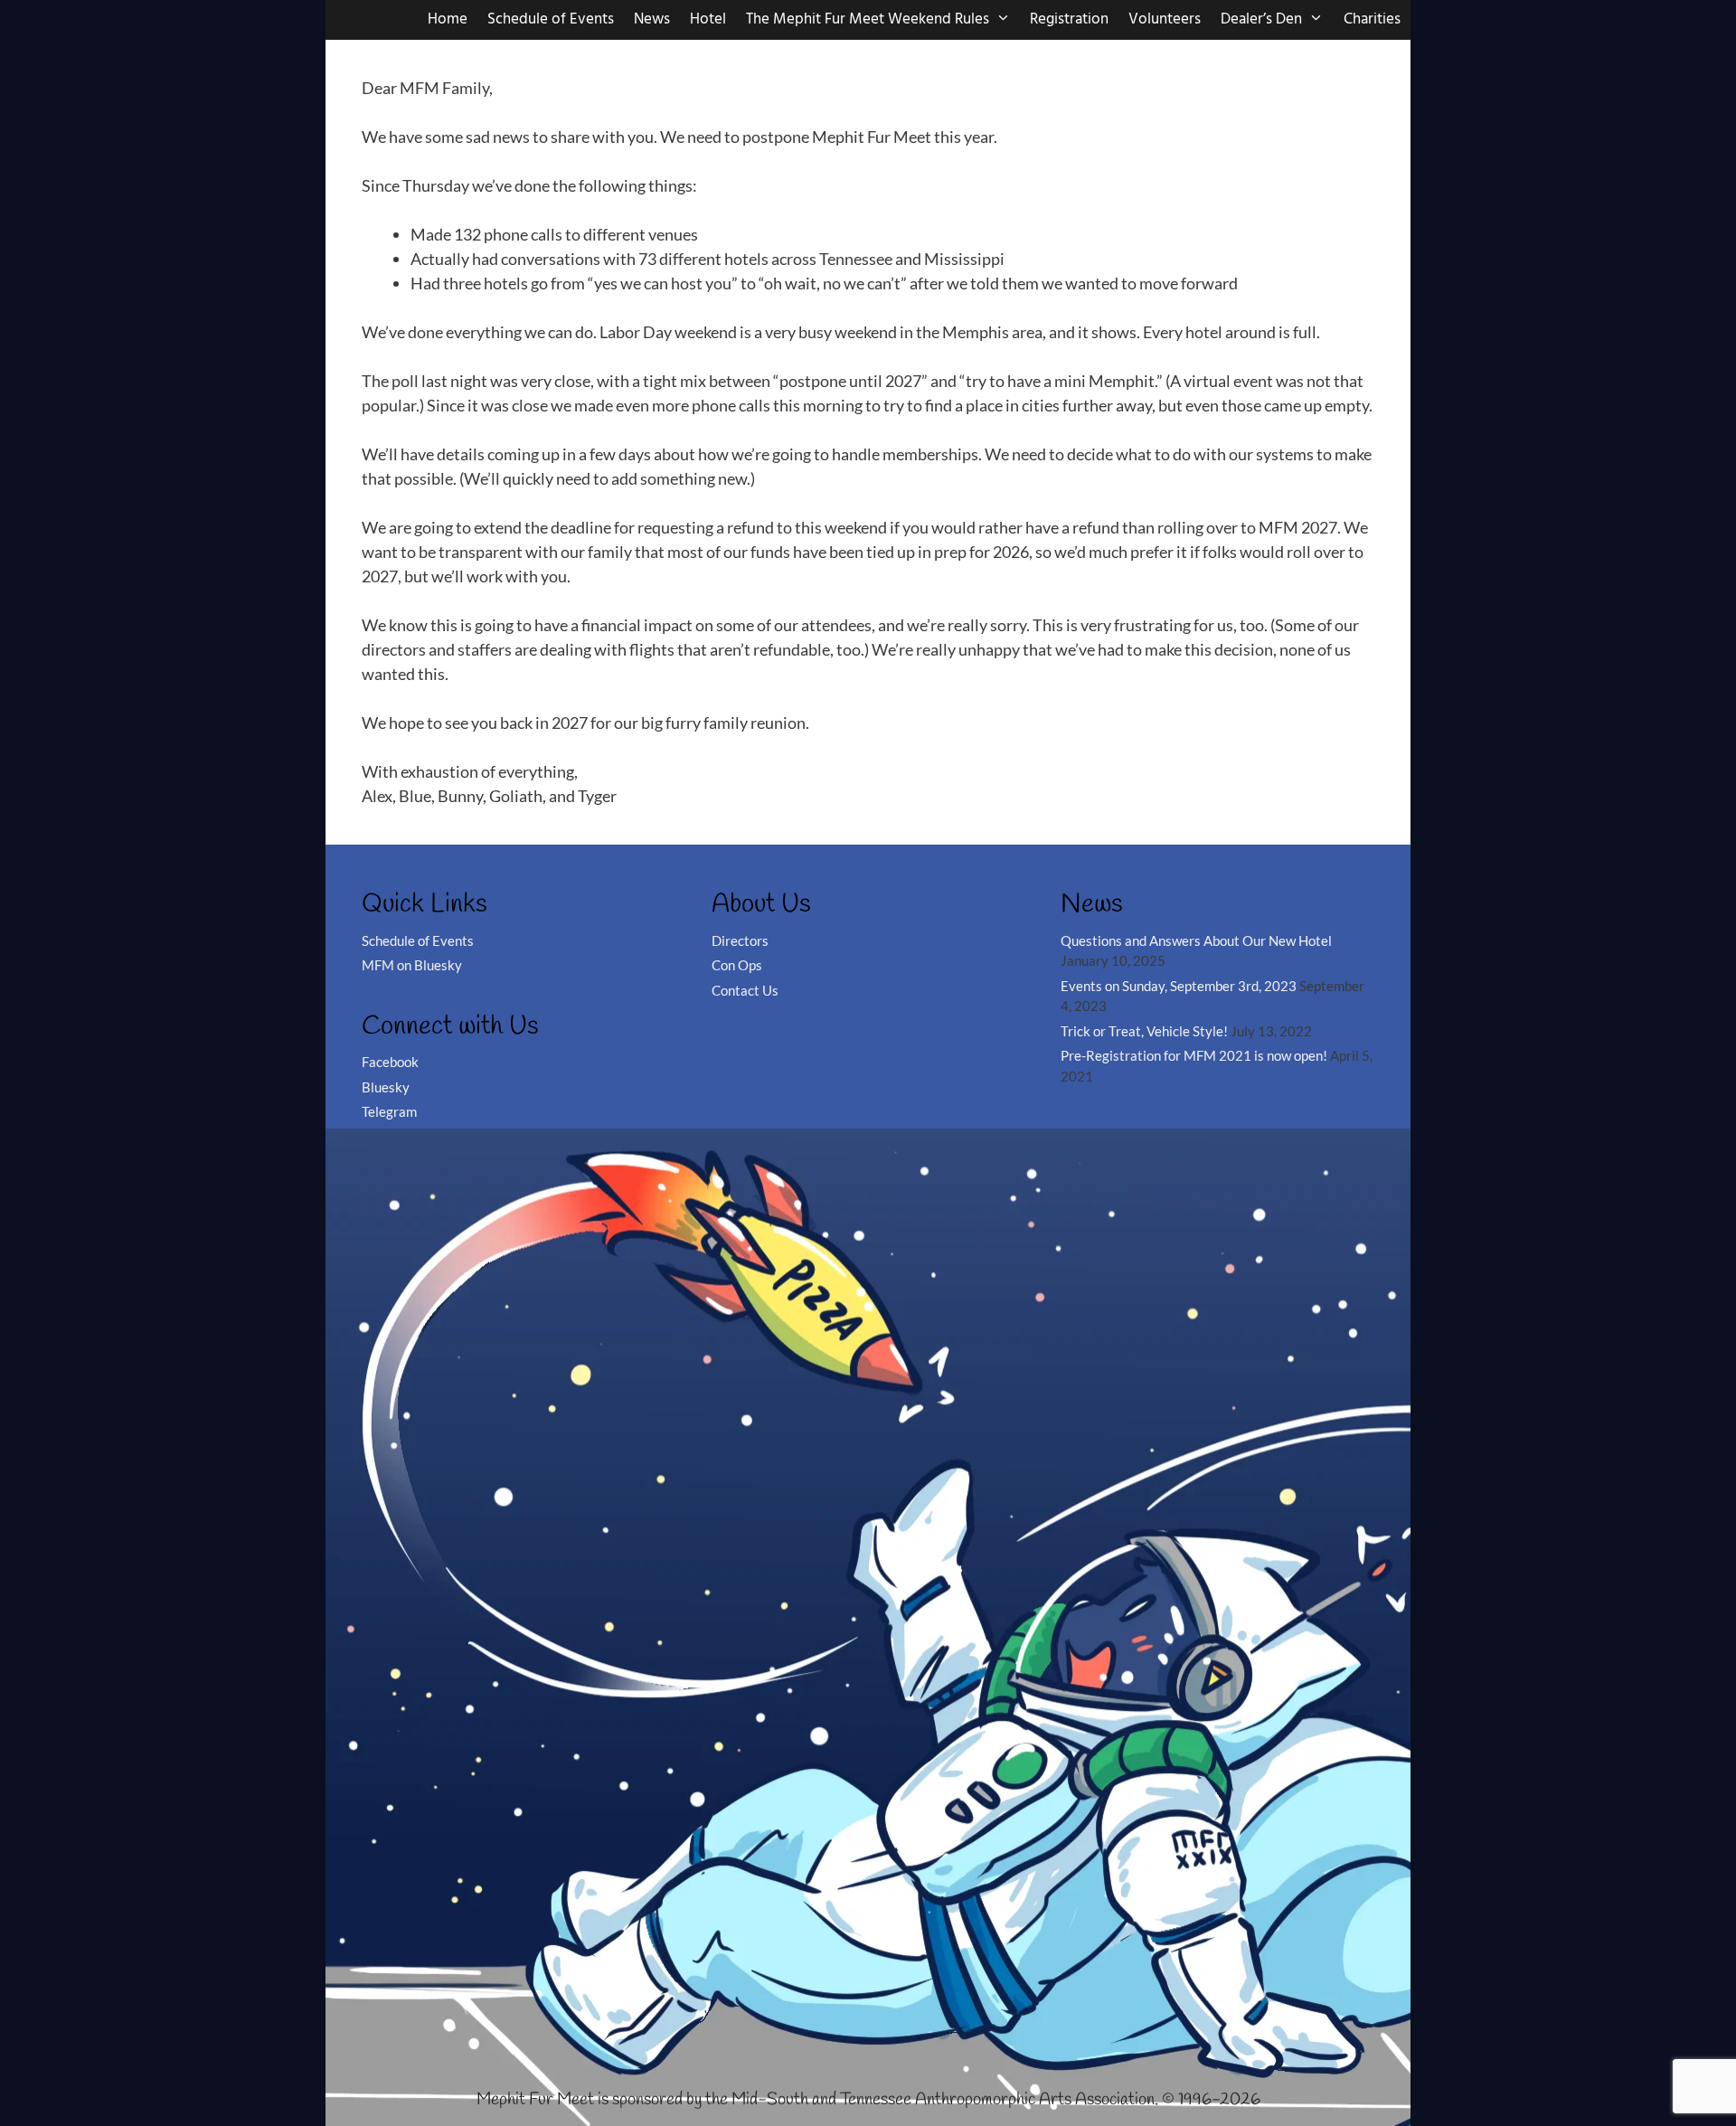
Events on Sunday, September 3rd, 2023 (1179, 986)
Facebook (390, 1062)
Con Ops (737, 965)
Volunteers (1165, 19)
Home (448, 19)
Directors (740, 940)
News (652, 19)
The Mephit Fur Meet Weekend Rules (868, 19)
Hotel (708, 19)
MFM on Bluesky (412, 965)
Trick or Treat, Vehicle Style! (1144, 1031)
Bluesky (386, 1087)
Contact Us (745, 990)
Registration (1069, 19)
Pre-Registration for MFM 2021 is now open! (1194, 1055)
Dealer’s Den (1261, 19)
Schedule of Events (551, 19)
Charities (1372, 19)
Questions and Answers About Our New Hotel (1196, 940)
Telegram (389, 1111)
